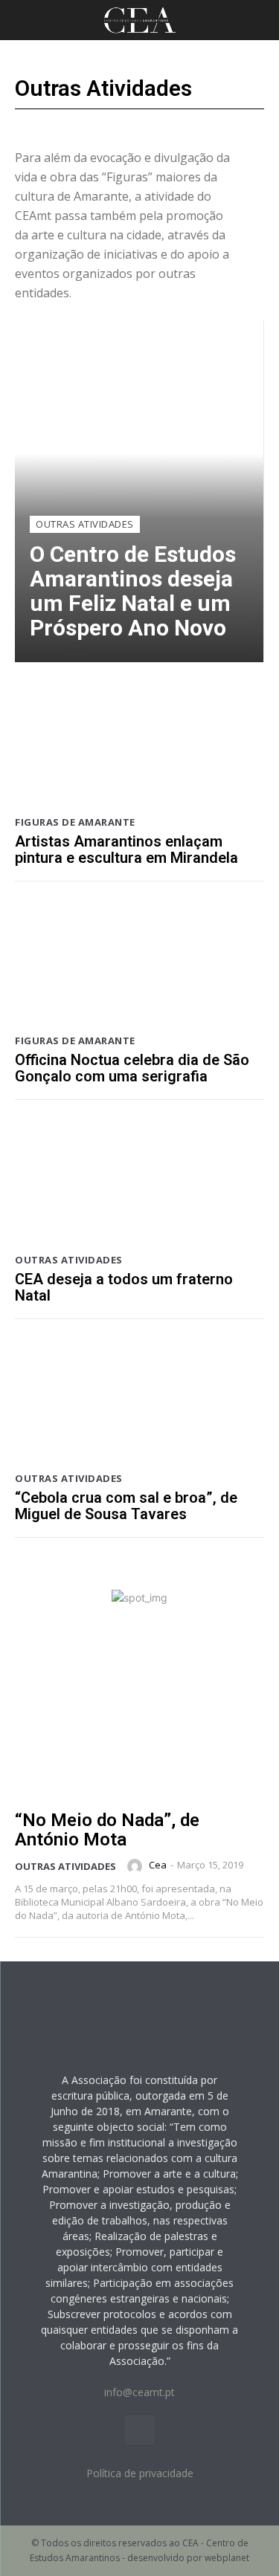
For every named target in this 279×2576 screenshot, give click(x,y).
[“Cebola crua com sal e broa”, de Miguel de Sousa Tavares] (139, 1400)
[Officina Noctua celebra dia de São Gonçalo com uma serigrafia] (139, 962)
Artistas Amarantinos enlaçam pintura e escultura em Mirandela (126, 850)
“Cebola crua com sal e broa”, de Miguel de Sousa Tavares (126, 1506)
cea (158, 1865)
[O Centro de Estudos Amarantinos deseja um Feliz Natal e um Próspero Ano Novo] (139, 491)
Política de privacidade (140, 2473)
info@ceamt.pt (139, 2392)
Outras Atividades (85, 524)
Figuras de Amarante (75, 822)
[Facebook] (139, 2430)
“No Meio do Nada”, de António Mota (107, 1830)
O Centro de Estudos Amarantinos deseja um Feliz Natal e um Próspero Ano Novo (133, 591)
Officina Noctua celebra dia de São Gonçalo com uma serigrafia (132, 1068)
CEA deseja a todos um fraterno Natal (124, 1287)
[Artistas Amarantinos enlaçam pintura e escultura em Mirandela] (139, 743)
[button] (25, 20)
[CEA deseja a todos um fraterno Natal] (139, 1181)
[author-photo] (137, 1866)
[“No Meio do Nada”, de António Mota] (139, 1721)
